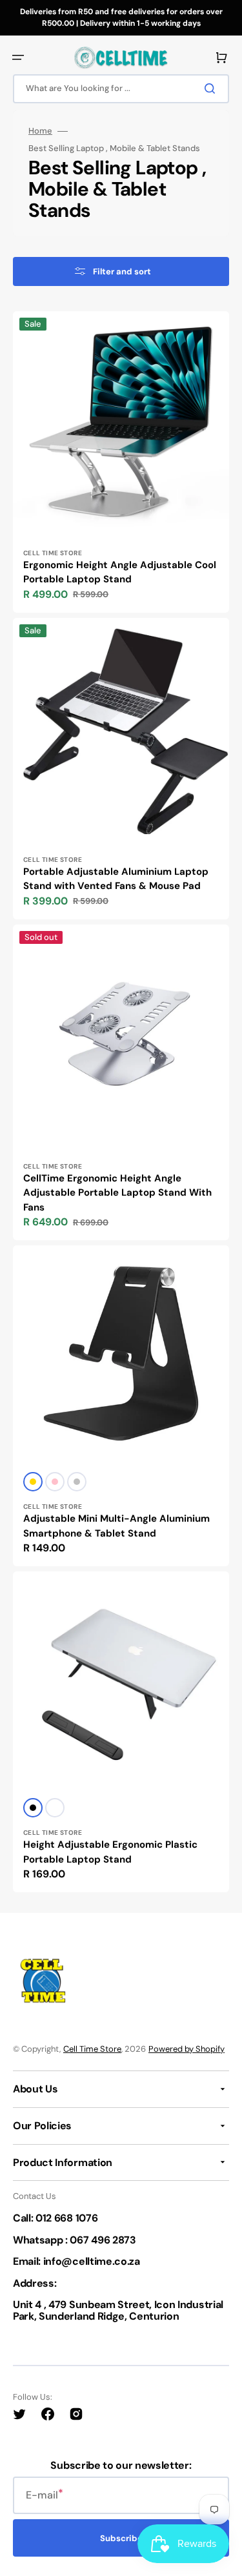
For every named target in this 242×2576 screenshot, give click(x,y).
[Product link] (121, 462)
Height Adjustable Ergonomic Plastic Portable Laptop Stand (110, 1852)
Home (40, 131)
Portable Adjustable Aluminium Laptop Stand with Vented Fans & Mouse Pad (116, 879)
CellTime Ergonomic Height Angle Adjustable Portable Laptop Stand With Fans (117, 1193)
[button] (18, 57)
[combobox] (121, 89)
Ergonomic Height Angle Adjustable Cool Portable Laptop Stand (120, 572)
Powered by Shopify (187, 2049)
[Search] (212, 88)
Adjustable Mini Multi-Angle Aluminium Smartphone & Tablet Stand (116, 1526)
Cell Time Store (92, 2049)
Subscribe (121, 2538)
